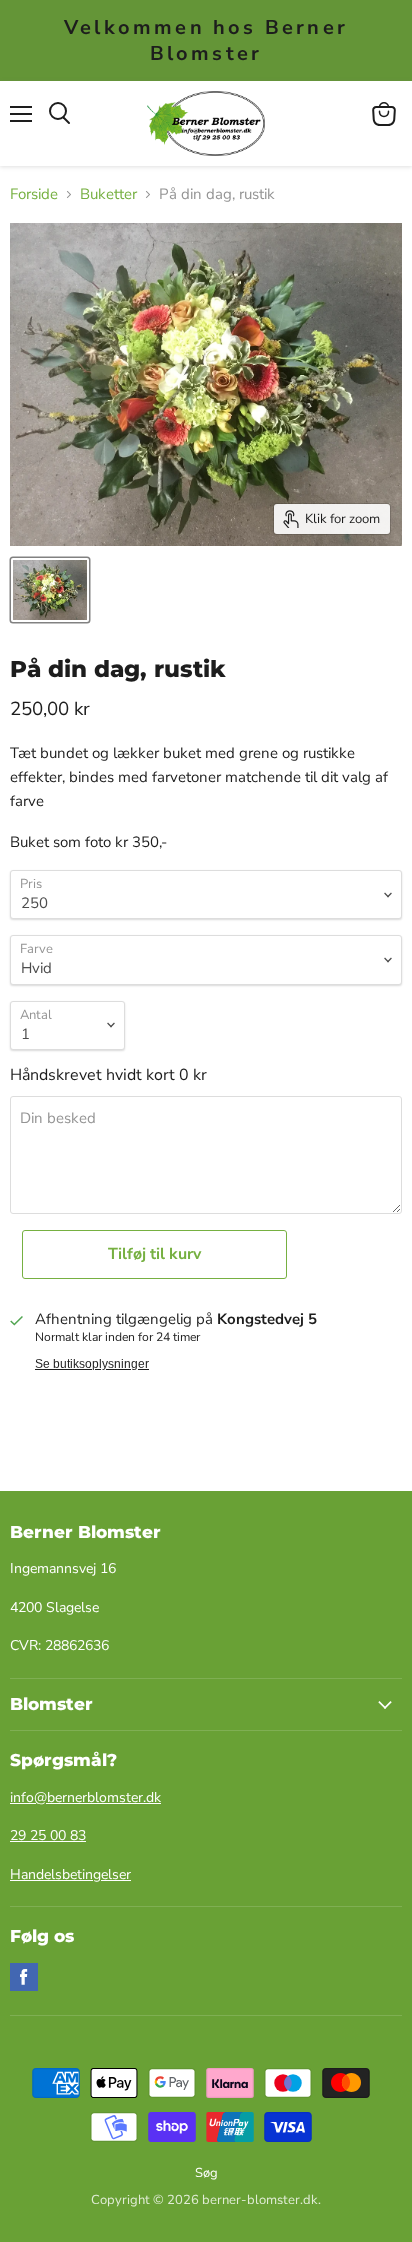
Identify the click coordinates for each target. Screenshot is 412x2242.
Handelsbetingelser (70, 1874)
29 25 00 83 (48, 1835)
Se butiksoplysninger (92, 1364)
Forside (34, 194)
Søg (206, 2173)
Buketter (108, 194)
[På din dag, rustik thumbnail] (50, 590)
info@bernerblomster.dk (85, 1797)
